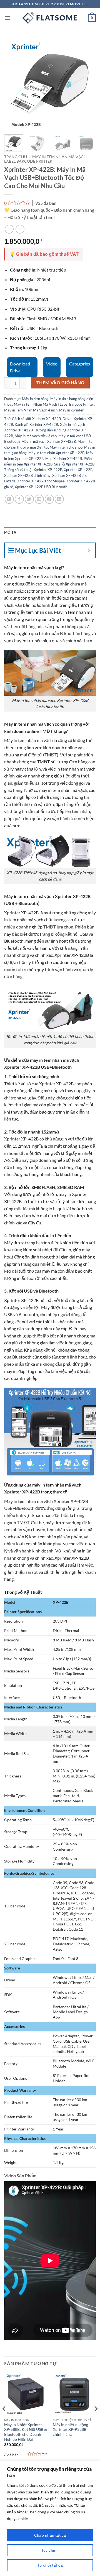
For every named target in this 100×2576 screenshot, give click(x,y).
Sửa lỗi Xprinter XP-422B (74, 464)
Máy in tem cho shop (66, 447)
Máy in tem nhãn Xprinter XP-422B (56, 453)
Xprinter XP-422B (78, 470)
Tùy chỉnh (50, 2550)
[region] (50, 2518)
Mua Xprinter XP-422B (64, 459)
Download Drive (20, 367)
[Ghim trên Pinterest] (49, 499)
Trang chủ (16, 157)
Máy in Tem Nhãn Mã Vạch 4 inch (31, 410)
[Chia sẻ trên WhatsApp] (9, 499)
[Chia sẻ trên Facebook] (19, 499)
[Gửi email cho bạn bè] (39, 499)
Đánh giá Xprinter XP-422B (36, 424)
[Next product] (9, 229)
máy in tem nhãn (48, 1485)
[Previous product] (20, 229)
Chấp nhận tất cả (50, 2535)
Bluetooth (14, 941)
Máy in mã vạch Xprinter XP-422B (49, 441)
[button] (7, 18)
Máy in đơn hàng (35, 399)
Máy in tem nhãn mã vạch (28, 576)
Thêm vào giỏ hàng (60, 383)
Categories (80, 364)
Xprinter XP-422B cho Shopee (41, 481)
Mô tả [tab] (10, 532)
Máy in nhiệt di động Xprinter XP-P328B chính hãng (70, 2430)
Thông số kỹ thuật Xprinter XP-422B (33, 470)
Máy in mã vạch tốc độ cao (36, 436)
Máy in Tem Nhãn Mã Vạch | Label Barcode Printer (46, 159)
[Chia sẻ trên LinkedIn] (59, 499)
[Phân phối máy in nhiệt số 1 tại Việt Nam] (50, 18)
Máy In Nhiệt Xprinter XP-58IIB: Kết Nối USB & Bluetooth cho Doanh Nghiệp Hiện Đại (26, 2432)
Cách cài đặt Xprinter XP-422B (36, 419)
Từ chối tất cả (50, 2565)
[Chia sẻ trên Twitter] (29, 499)
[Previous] (13, 85)
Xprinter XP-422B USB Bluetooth (41, 487)
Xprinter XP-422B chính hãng (27, 475)
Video (52, 364)
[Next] (87, 85)
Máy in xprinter (71, 410)
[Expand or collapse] (89, 550)
